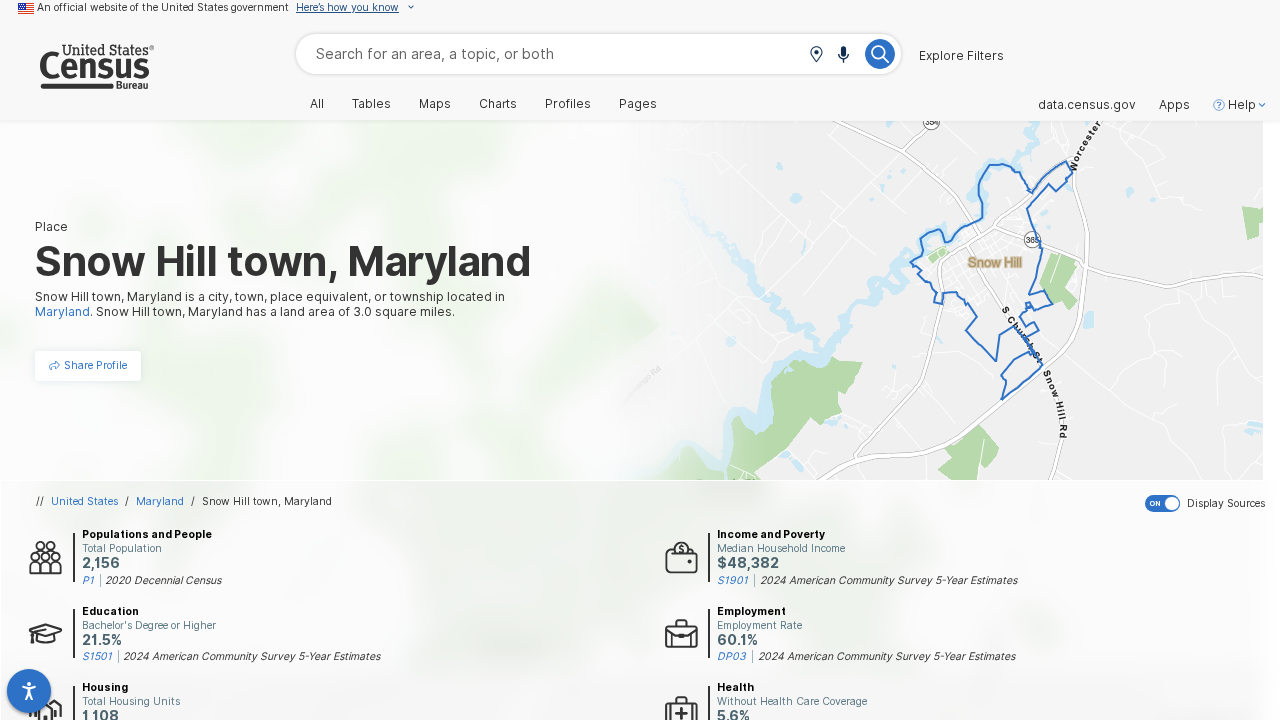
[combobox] (598, 53)
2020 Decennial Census (163, 580)
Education (110, 611)
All (317, 104)
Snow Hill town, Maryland (267, 501)
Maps (435, 104)
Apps (1174, 105)
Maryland (160, 501)
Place (51, 226)
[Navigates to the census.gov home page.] (77, 81)
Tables (371, 104)
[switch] (1208, 504)
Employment (751, 611)
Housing (105, 687)
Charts (498, 104)
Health (735, 687)
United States (84, 501)
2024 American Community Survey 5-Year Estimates (888, 580)
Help (1242, 105)
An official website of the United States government (163, 7)
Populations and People (147, 534)
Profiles (568, 104)
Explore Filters (961, 56)
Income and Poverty (771, 534)
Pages (638, 104)
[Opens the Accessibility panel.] (29, 691)
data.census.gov (1087, 105)
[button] (816, 55)
